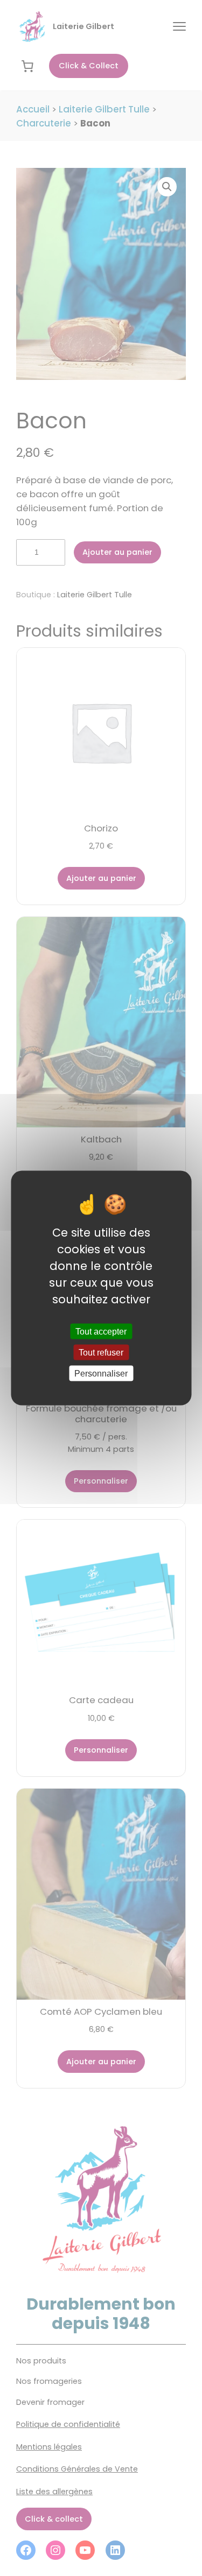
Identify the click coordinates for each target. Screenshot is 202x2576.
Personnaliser (101, 1374)
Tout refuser (101, 1353)
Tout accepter (101, 1331)
